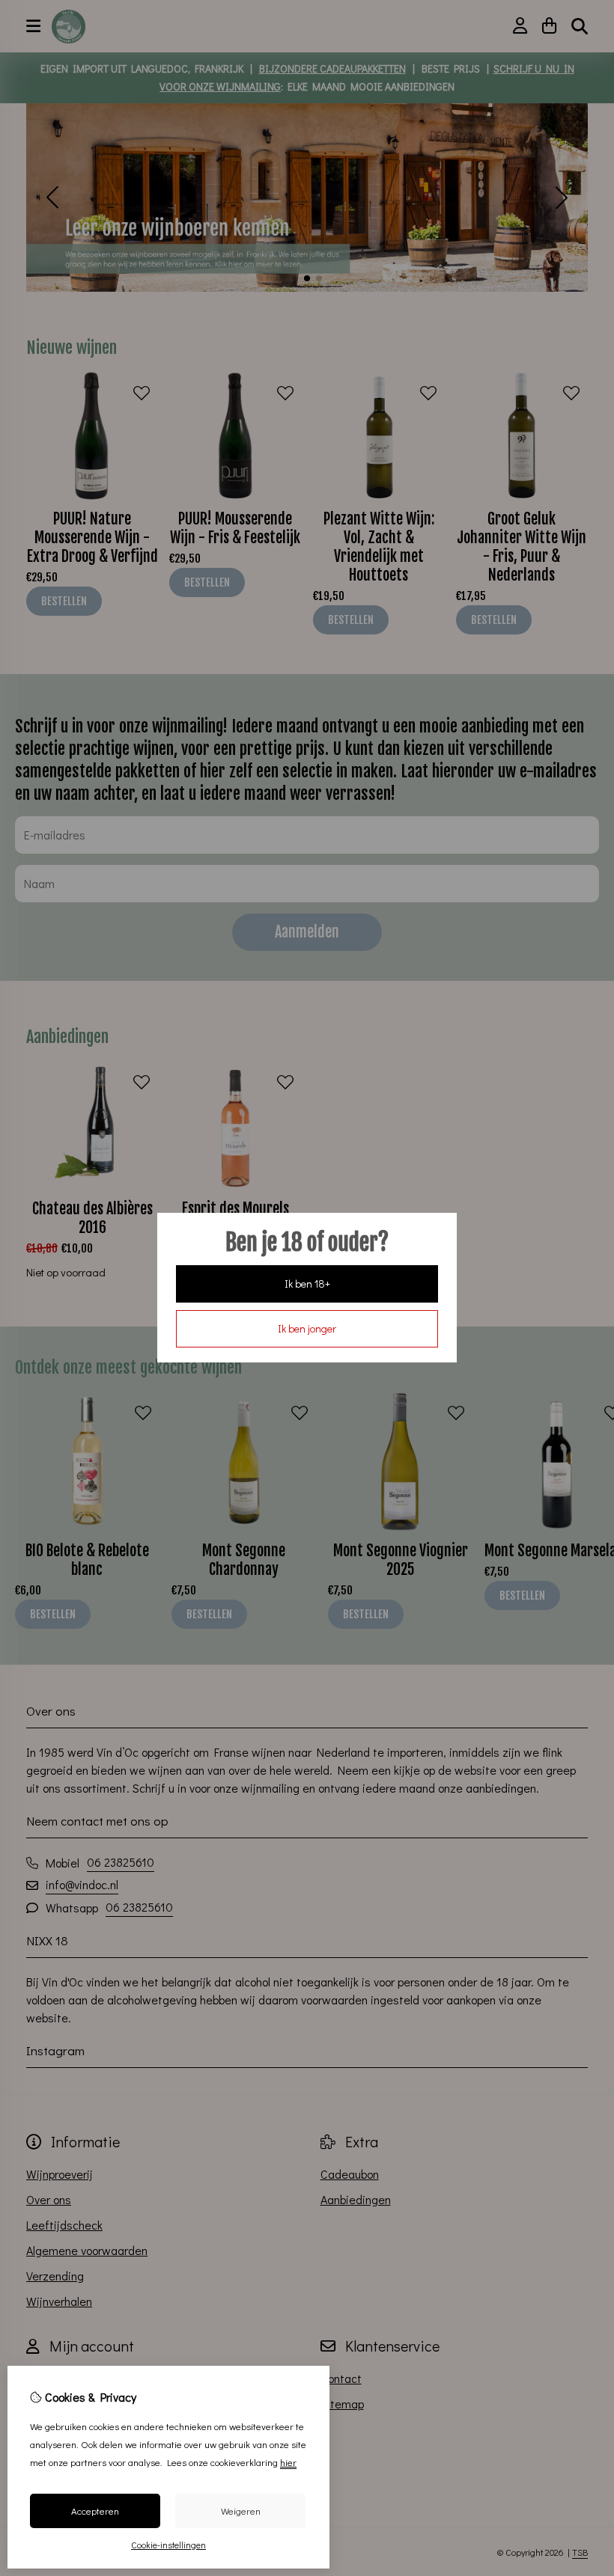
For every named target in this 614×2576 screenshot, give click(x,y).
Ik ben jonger (307, 1328)
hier (288, 2462)
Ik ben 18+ (307, 1284)
